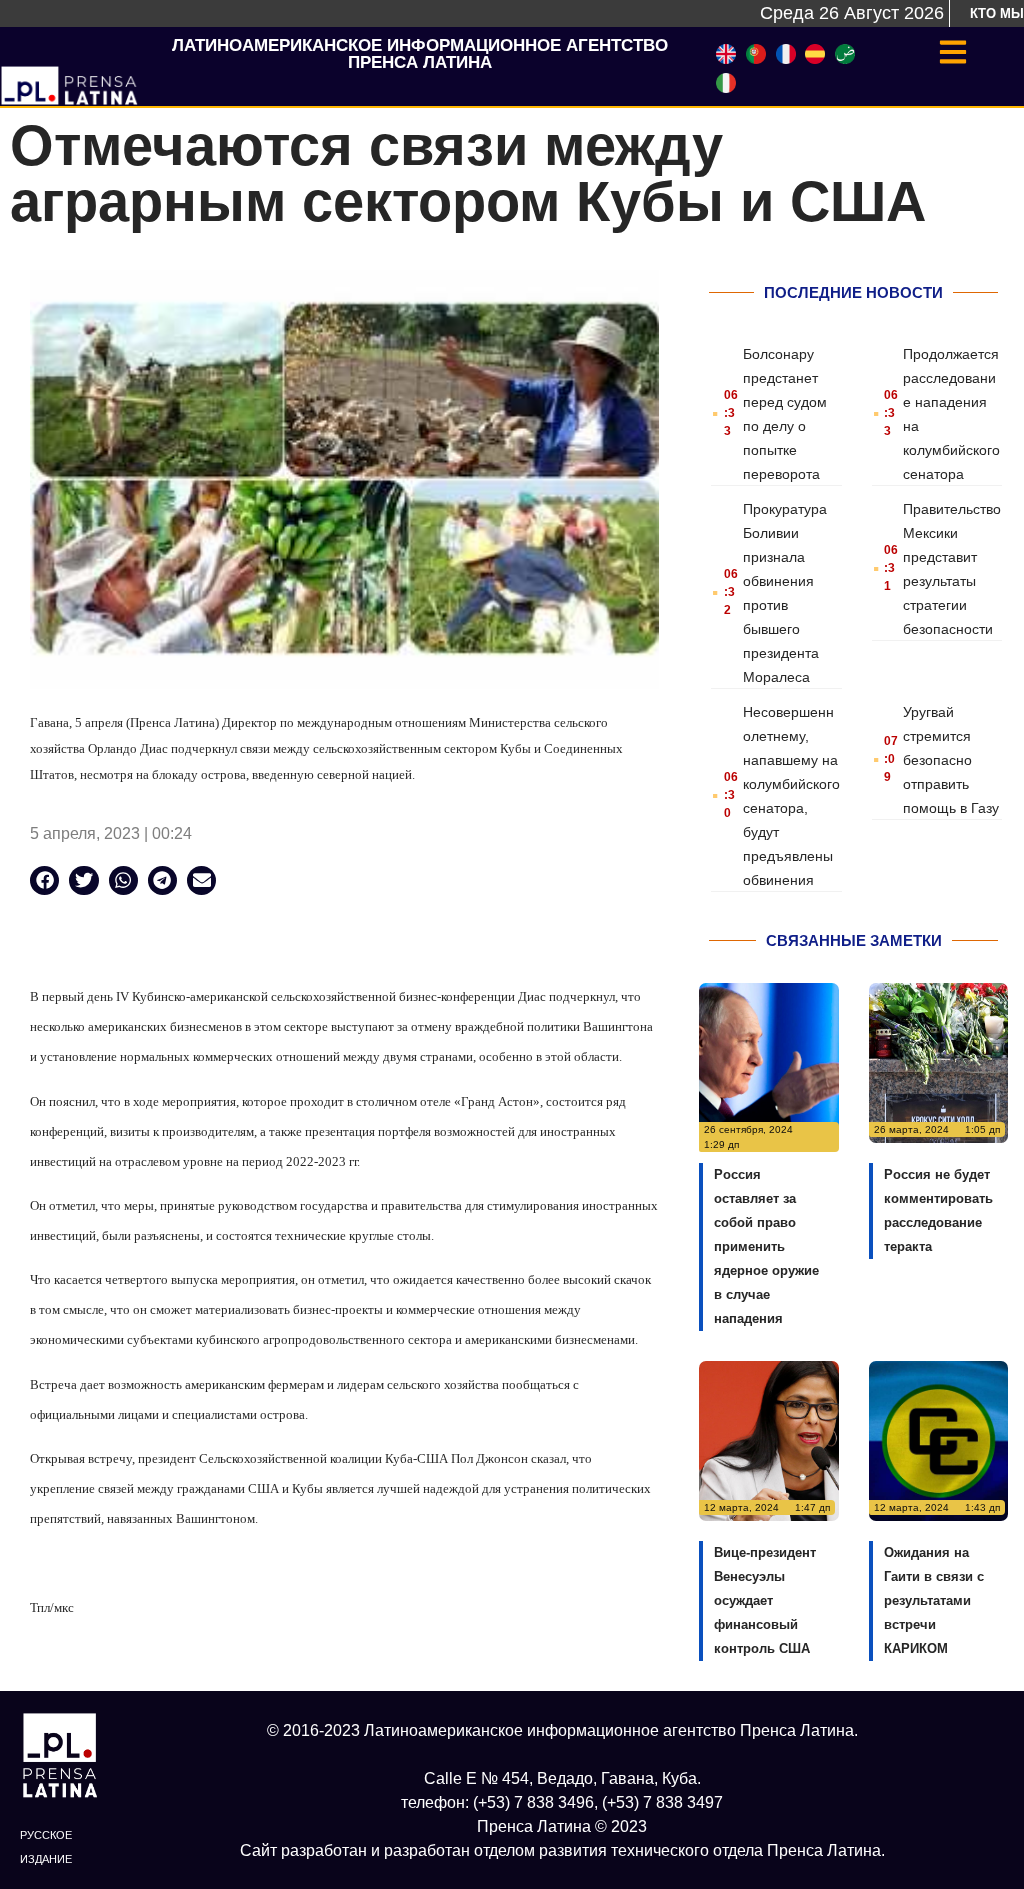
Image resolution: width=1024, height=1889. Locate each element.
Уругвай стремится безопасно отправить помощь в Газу (951, 760)
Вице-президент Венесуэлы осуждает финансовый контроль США (765, 1600)
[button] (44, 880)
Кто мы (997, 13)
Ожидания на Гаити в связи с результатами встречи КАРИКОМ (934, 1600)
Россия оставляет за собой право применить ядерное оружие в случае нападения (766, 1246)
